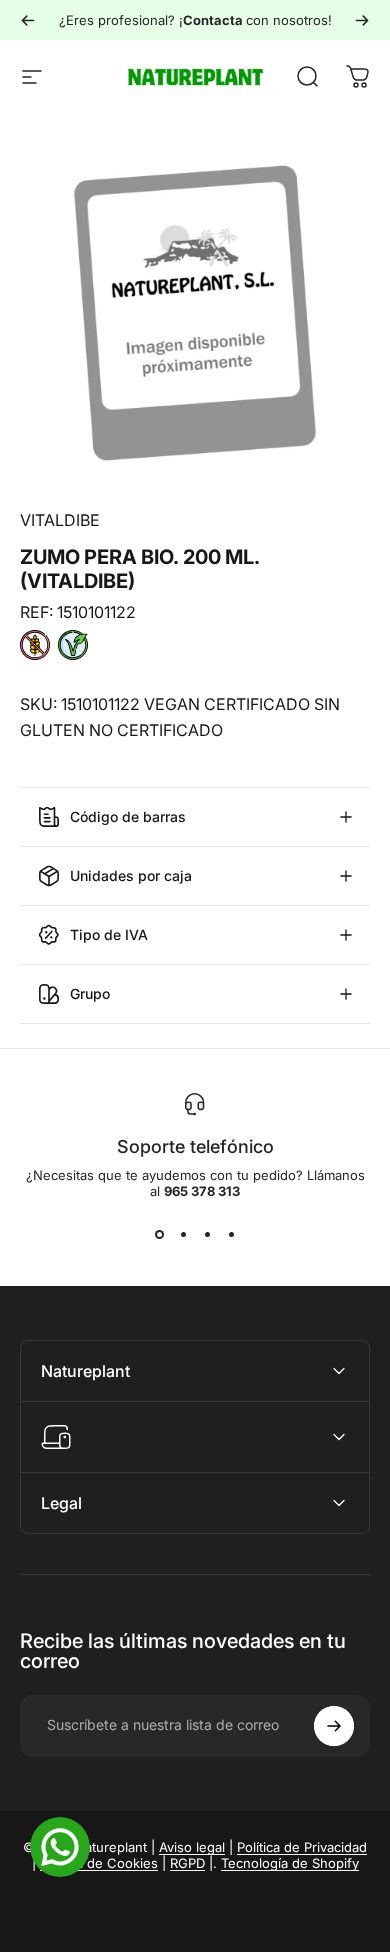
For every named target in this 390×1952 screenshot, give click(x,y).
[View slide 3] (207, 1235)
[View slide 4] (231, 1235)
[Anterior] (28, 20)
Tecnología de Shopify (290, 1863)
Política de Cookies (99, 1863)
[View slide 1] (159, 1235)
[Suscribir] (334, 1726)
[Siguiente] (362, 20)
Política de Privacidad (302, 1847)
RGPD (187, 1863)
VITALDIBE (60, 520)
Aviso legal (192, 1847)
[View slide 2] (183, 1235)
